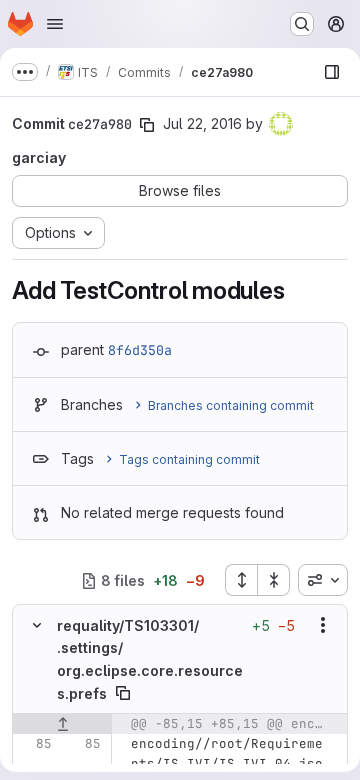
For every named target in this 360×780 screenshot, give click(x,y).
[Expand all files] (241, 580)
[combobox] (323, 580)
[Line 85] (35, 744)
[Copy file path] (123, 693)
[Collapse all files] (274, 580)
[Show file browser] (332, 72)
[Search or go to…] (302, 24)
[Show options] (323, 625)
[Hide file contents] (37, 625)
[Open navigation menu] (55, 24)
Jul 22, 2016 (202, 123)
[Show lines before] (62, 724)
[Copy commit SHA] (147, 125)
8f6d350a (140, 350)
